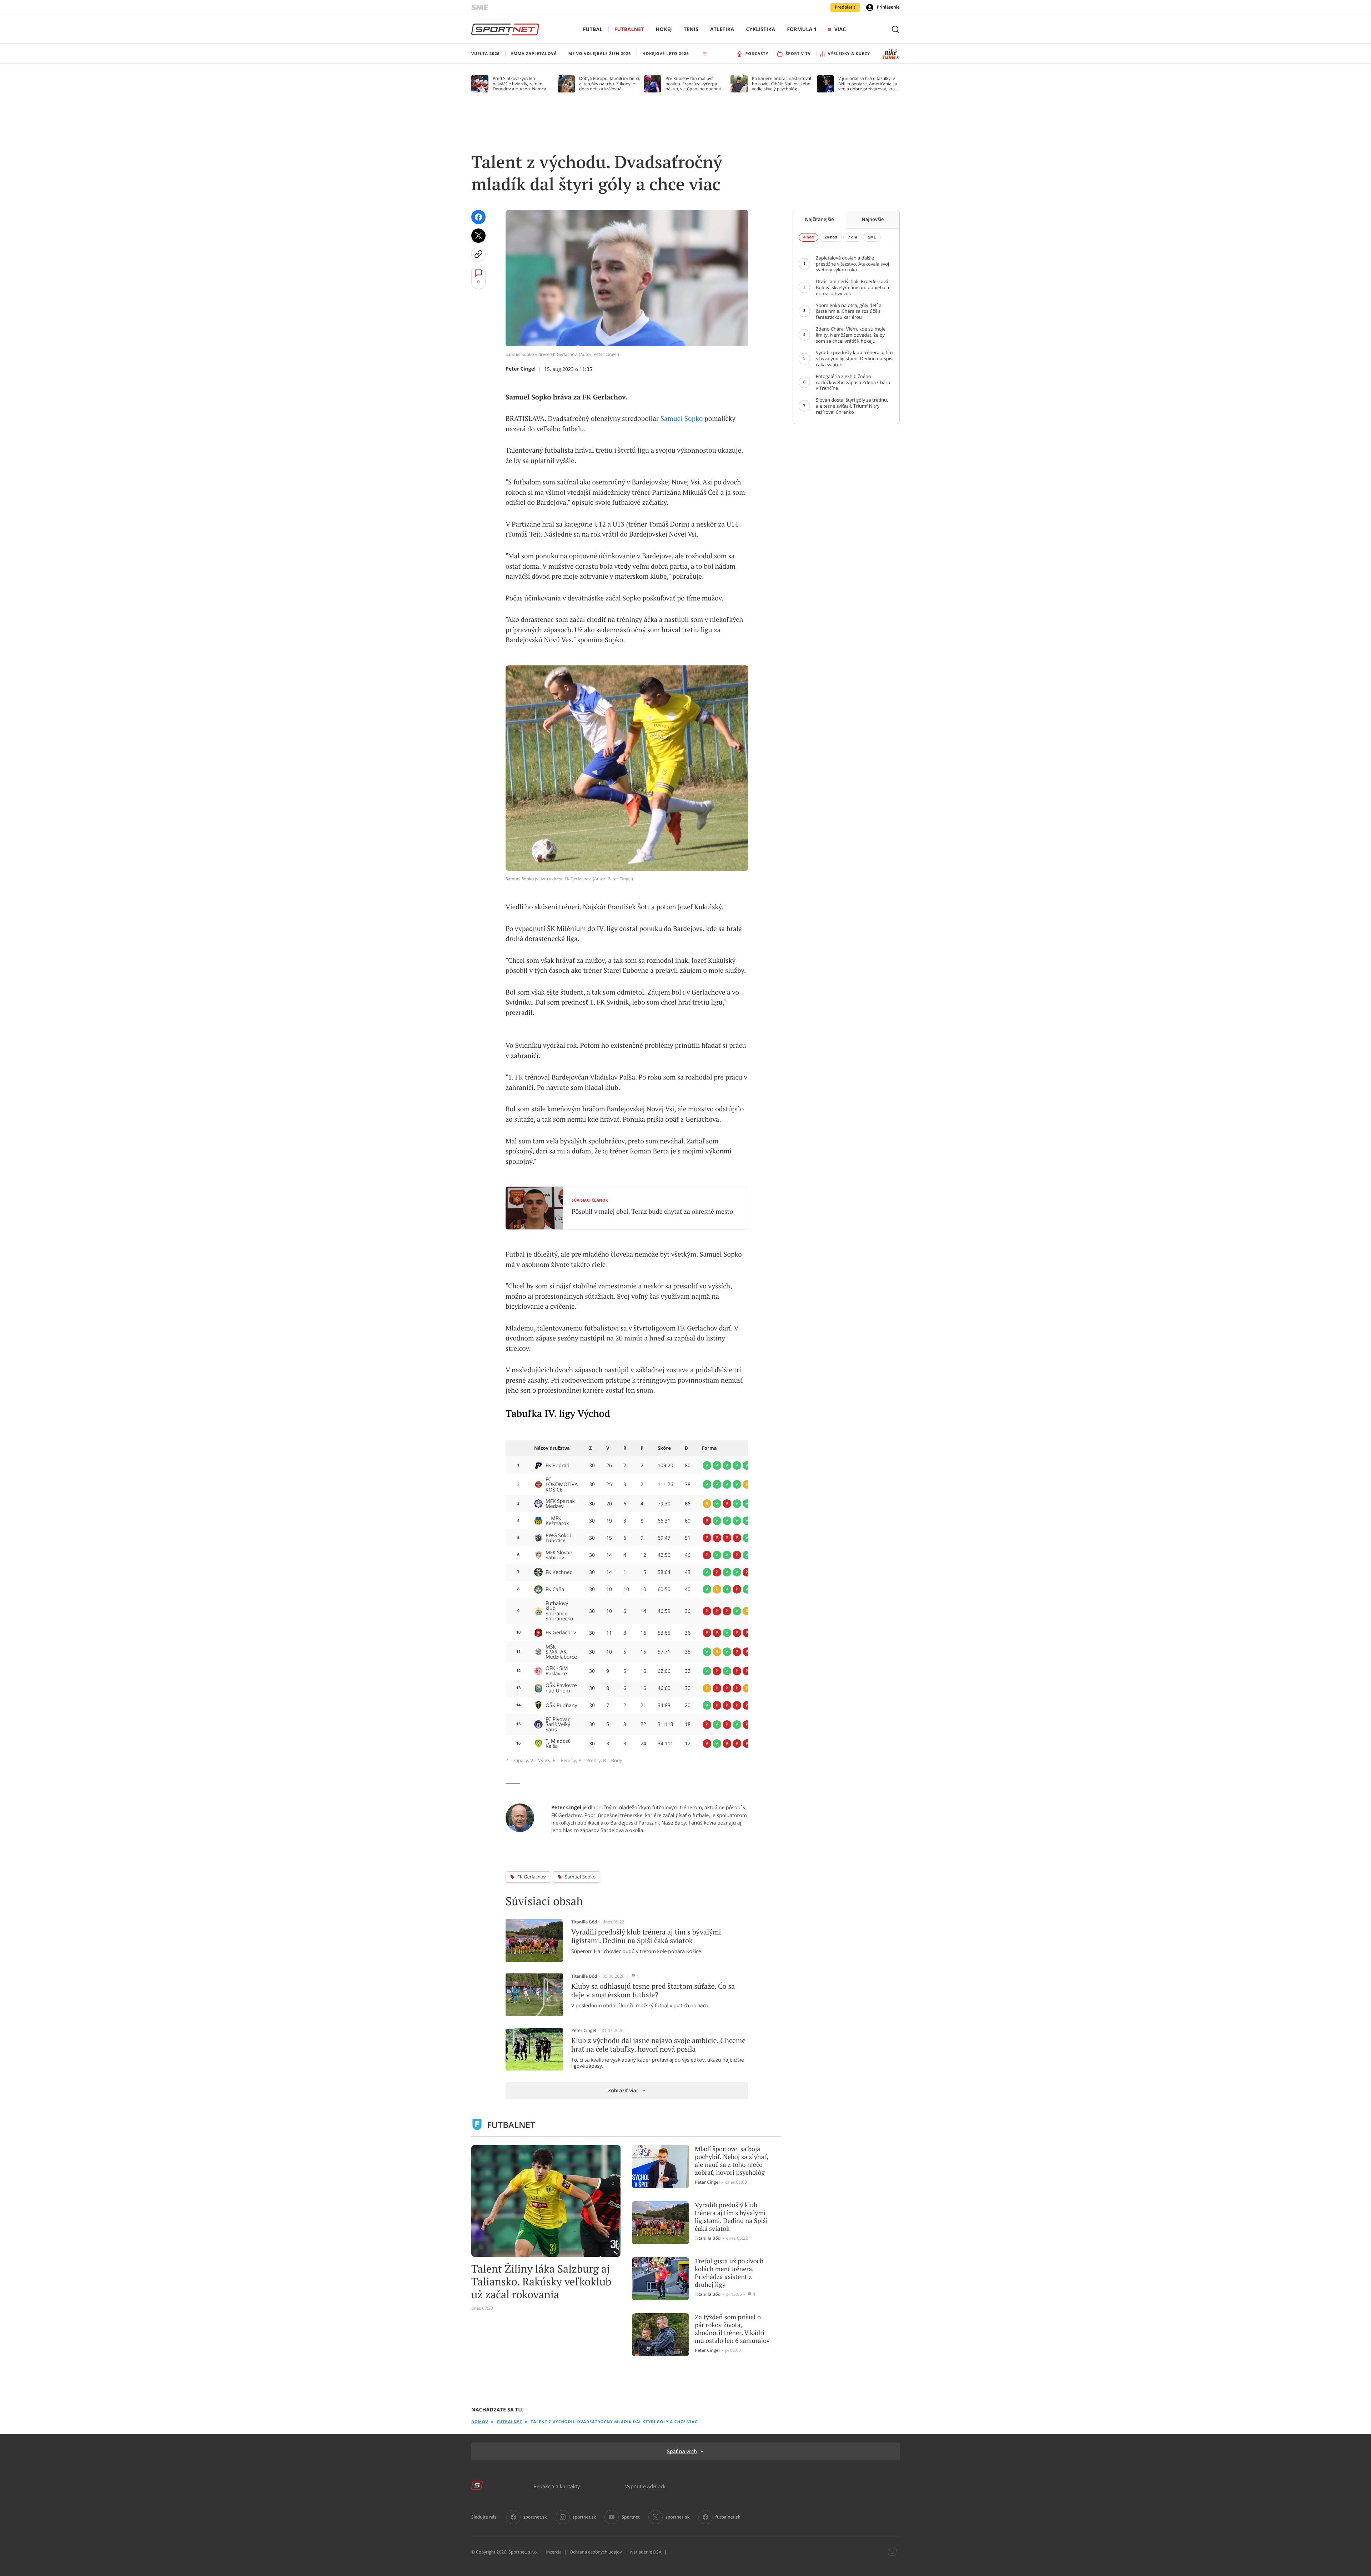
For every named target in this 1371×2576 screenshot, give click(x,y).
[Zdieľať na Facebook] (478, 217)
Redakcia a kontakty (557, 2486)
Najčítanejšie (820, 219)
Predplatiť (845, 7)
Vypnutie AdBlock (646, 2486)
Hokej (664, 29)
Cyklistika (760, 29)
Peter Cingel (521, 369)
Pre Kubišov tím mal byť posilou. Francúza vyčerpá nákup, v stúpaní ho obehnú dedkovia (693, 84)
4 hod (808, 237)
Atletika (722, 29)
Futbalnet (629, 29)
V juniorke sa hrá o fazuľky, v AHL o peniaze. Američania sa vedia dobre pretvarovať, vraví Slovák (868, 84)
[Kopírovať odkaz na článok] (478, 254)
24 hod (831, 237)
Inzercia (554, 2552)
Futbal (593, 29)
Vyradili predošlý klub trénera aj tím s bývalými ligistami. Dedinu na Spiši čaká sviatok (731, 2217)
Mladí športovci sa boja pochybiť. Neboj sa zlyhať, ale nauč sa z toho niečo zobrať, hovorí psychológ (732, 2161)
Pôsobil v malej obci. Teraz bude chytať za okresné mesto (652, 1212)
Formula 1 (802, 29)
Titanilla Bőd (584, 1922)
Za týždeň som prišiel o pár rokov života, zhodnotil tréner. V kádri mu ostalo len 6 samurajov (732, 2329)
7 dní (853, 237)
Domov (480, 2422)
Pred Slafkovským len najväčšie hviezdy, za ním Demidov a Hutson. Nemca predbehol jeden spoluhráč (520, 84)
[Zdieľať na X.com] (478, 236)
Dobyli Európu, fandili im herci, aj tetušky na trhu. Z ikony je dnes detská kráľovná (610, 84)
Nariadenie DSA (646, 2552)
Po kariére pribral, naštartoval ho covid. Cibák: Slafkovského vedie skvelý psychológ (782, 84)
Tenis (691, 29)
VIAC (840, 29)
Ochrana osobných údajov (596, 2552)
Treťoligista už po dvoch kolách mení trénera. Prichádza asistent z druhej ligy (729, 2273)
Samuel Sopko (682, 419)
